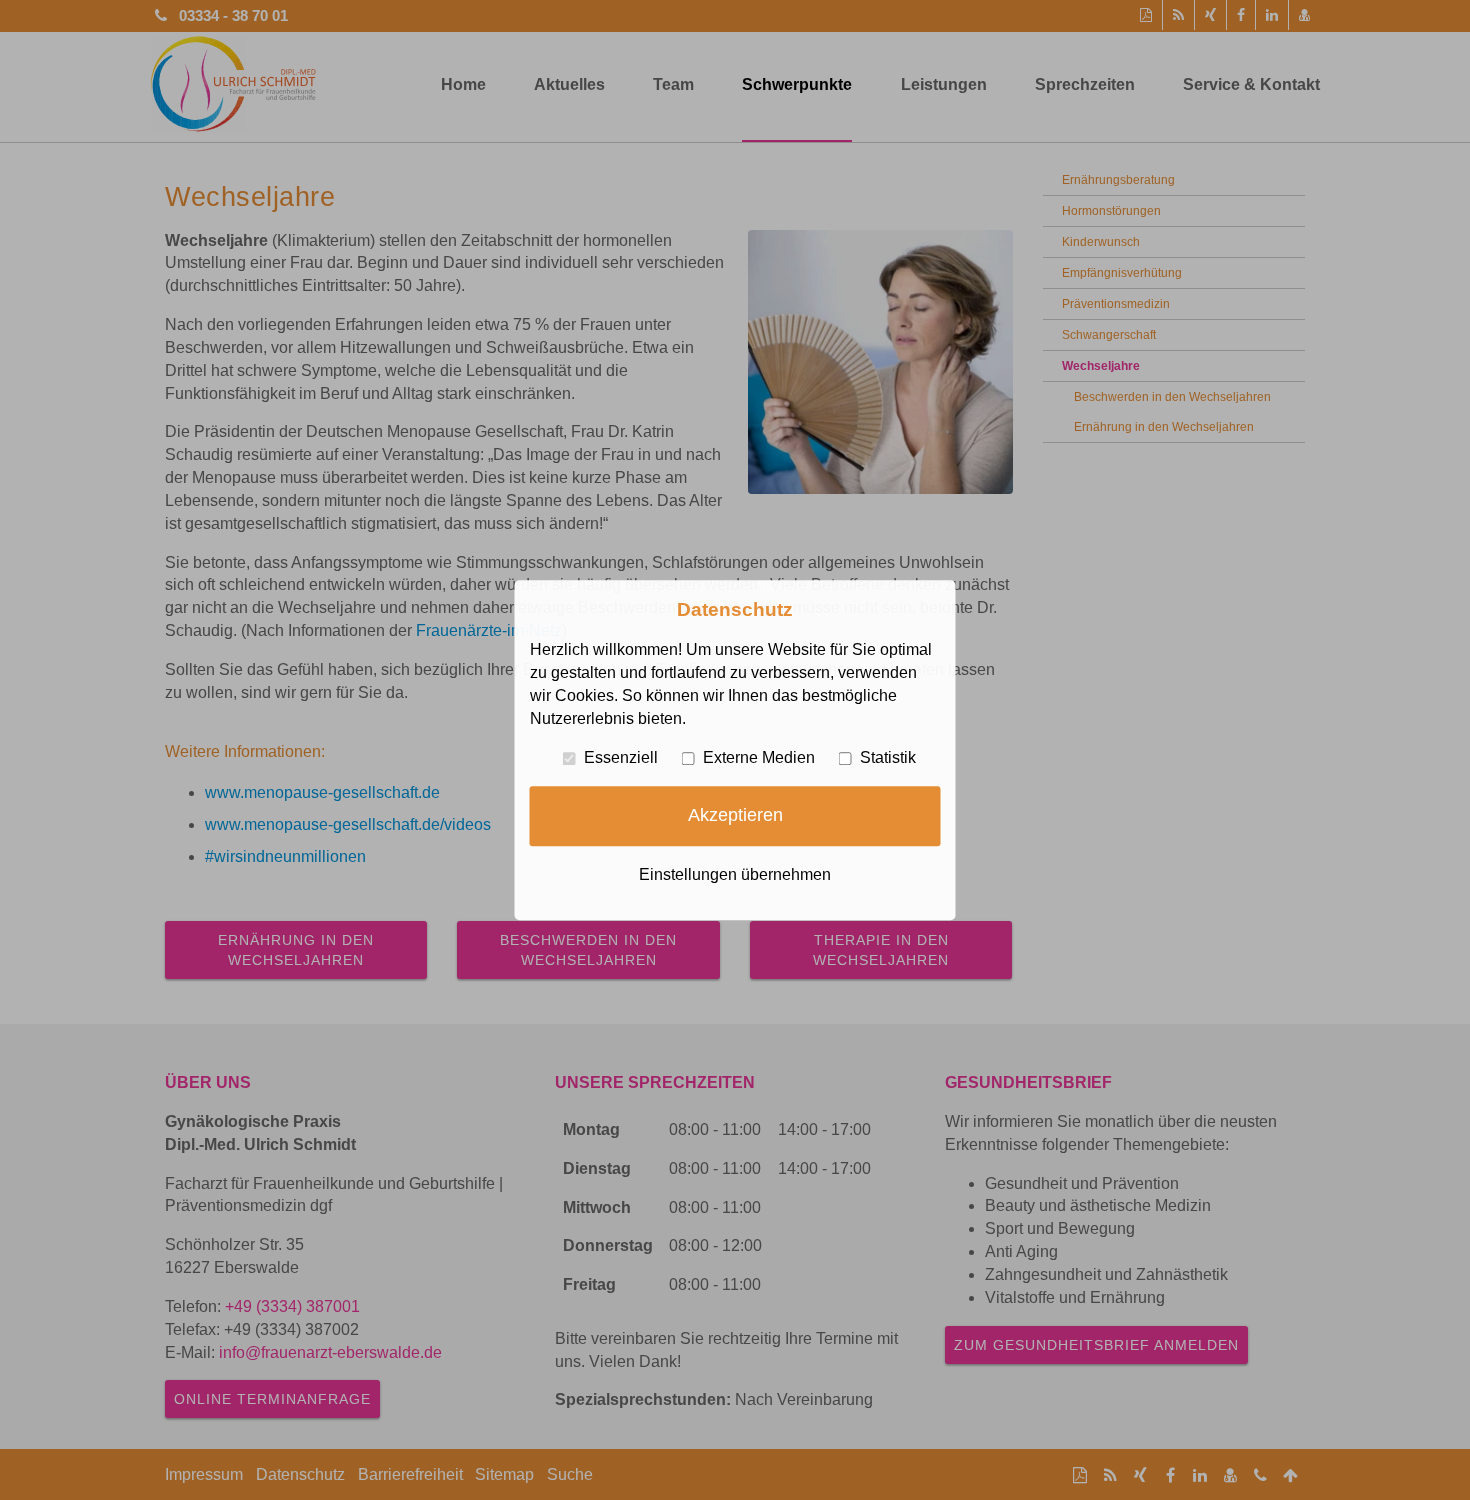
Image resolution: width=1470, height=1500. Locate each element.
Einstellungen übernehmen (735, 874)
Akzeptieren (735, 815)
